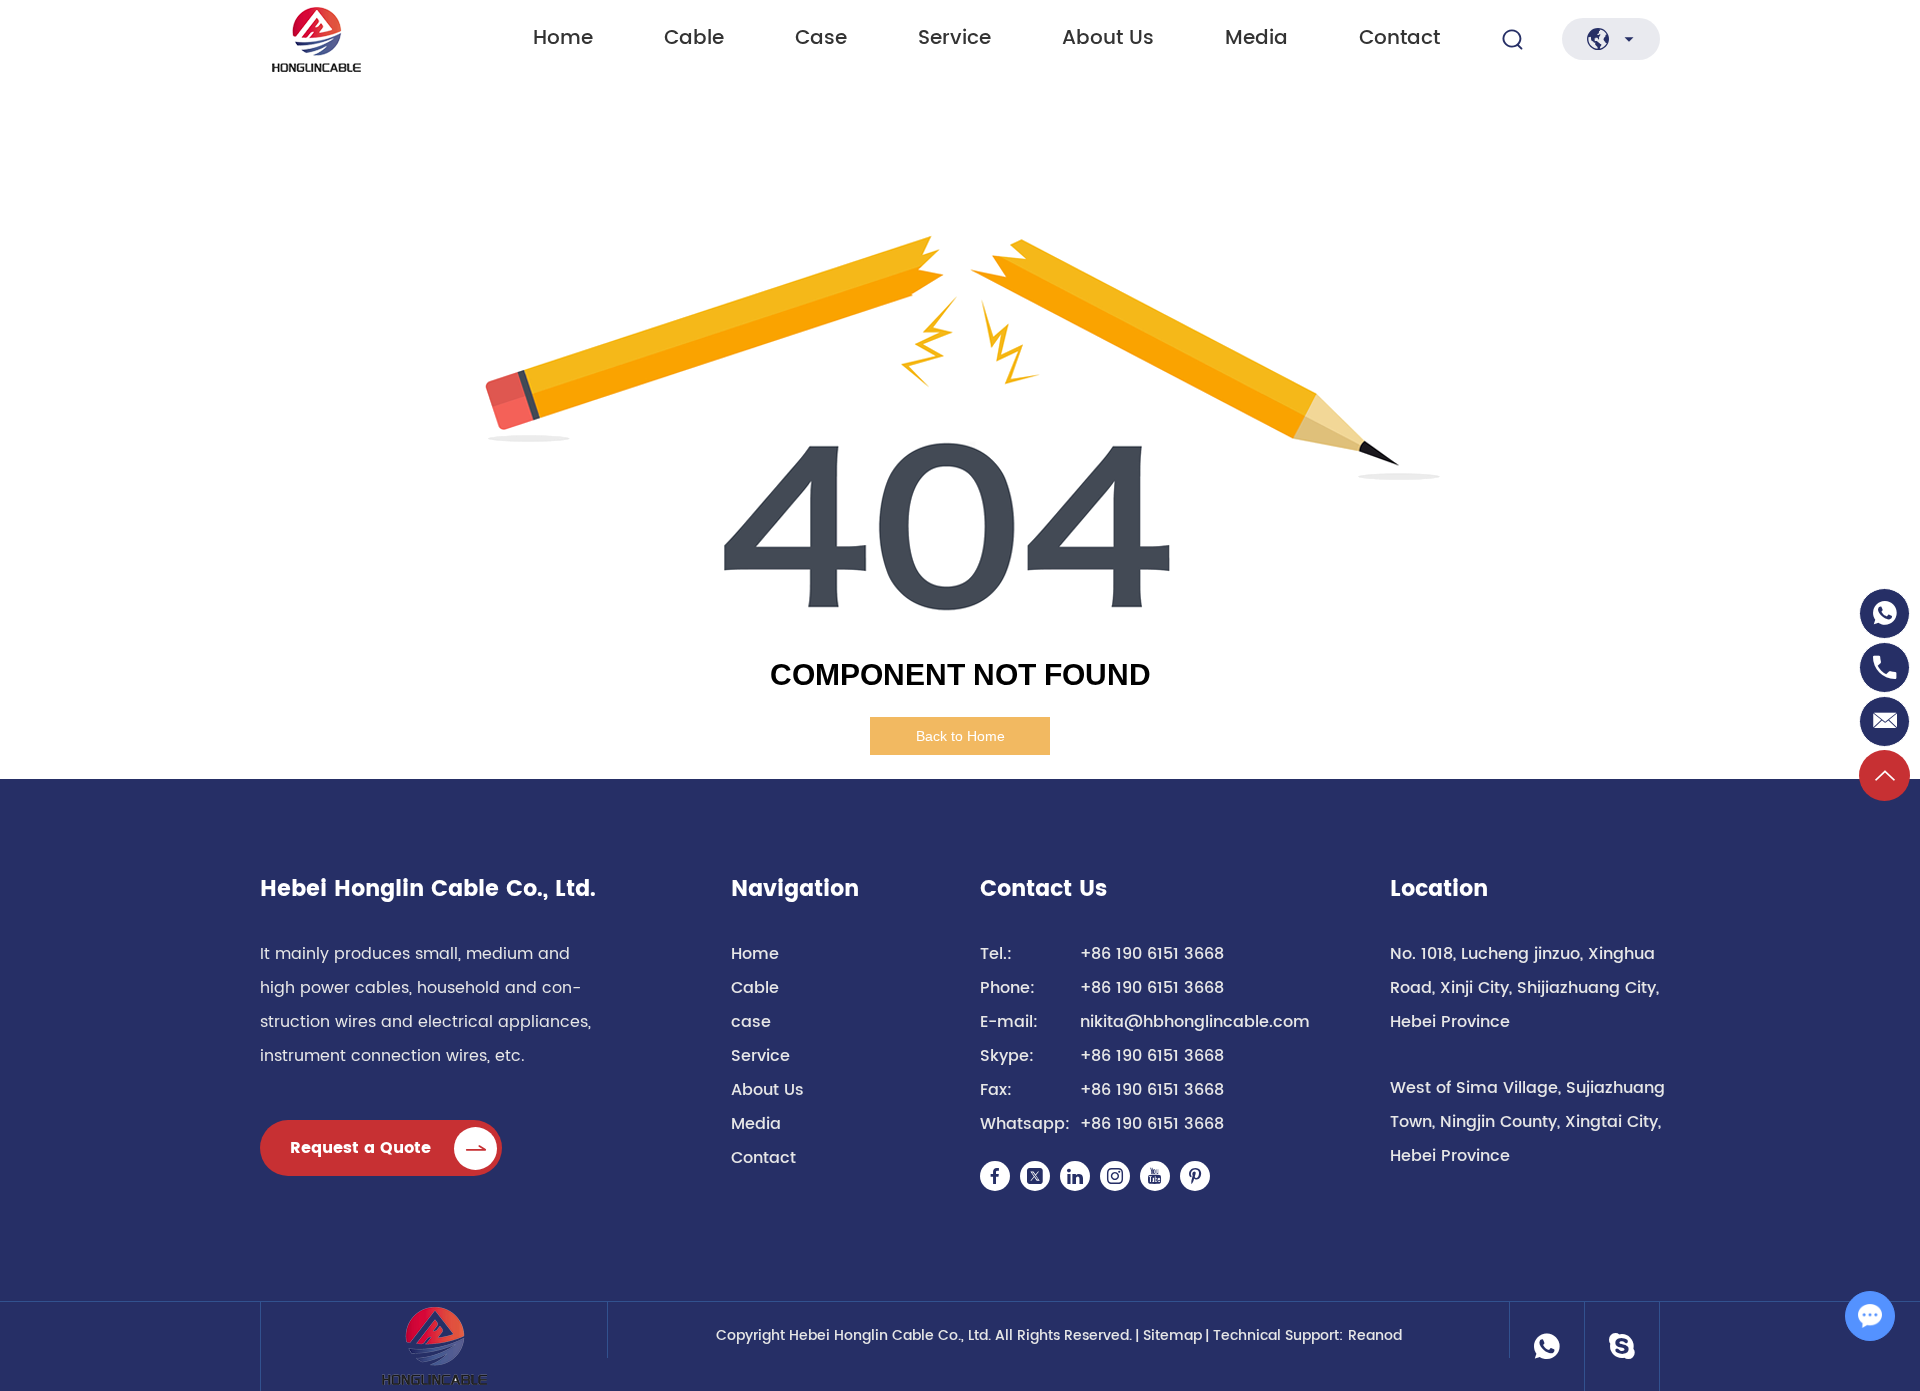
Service (954, 38)
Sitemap (1172, 1335)
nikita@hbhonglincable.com (1195, 1022)
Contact (1399, 38)
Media (1256, 38)
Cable (694, 38)
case (821, 38)
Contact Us (1043, 890)
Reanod (1375, 1335)
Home (563, 38)
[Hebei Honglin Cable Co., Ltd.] (359, 39)
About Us (1108, 38)
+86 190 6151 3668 (1152, 1056)
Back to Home (960, 736)
